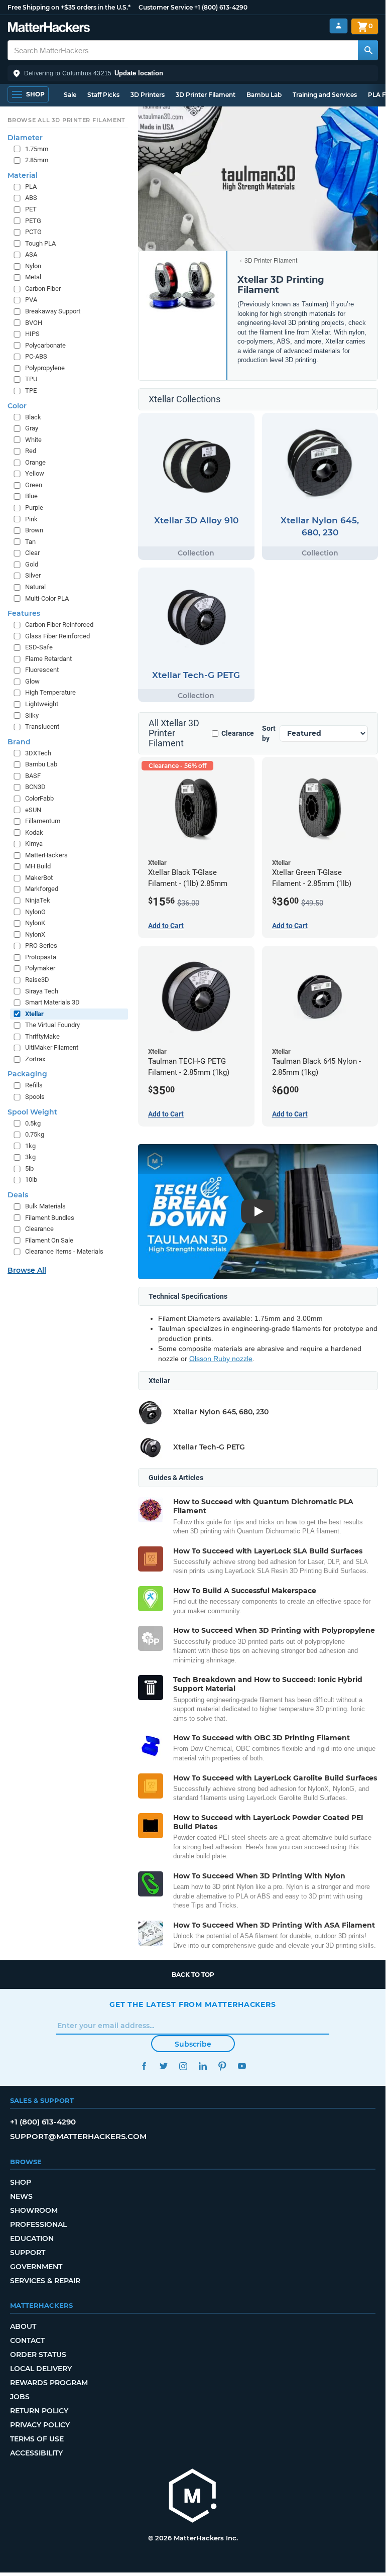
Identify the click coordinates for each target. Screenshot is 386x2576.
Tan (30, 542)
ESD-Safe (39, 647)
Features (24, 613)
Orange (35, 462)
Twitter (163, 2066)
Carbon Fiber (43, 289)
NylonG (35, 912)
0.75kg (35, 1134)
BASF (33, 776)
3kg (30, 1157)
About (23, 2326)
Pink (31, 519)
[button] (193, 73)
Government (36, 2267)
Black (33, 417)
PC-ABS (36, 356)
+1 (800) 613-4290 (221, 7)
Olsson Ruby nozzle (221, 1359)
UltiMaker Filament (52, 1047)
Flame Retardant (48, 659)
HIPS (32, 334)
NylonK (35, 923)
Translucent (42, 726)
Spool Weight (32, 1112)
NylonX (35, 934)
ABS (31, 198)
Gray (32, 428)
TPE (31, 390)
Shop (21, 2182)
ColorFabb (39, 798)
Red (31, 451)
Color (17, 406)
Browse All (27, 1270)
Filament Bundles (50, 1218)
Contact (27, 2340)
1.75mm (37, 149)
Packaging (27, 1074)
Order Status (38, 2355)
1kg (30, 1146)
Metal (33, 277)
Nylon (33, 266)
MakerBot (39, 878)
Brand (19, 742)
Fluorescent (42, 670)
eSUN (33, 810)
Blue (31, 496)
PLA (31, 187)
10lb (31, 1180)
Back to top (193, 1975)
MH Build (38, 866)
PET (31, 209)
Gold (32, 564)
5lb (29, 1168)
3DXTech (38, 753)
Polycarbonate (45, 345)
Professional (38, 2224)
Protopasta (41, 957)
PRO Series (41, 945)
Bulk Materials (45, 1206)
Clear (32, 553)
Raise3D (37, 980)
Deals (18, 1195)
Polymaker (40, 968)
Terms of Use (37, 2439)
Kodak (34, 832)
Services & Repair (45, 2281)
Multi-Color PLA (47, 598)
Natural (35, 587)
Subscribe (193, 2044)
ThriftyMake (42, 1036)
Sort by (269, 733)
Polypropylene (45, 368)
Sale (70, 95)
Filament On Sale (49, 1240)
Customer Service (166, 7)
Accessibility (36, 2453)
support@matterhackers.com (78, 2136)
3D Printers (148, 95)
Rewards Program (49, 2383)
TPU (31, 379)
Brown (34, 530)
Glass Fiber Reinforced (57, 636)
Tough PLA (40, 243)
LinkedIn (203, 2066)
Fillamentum (43, 821)
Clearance (238, 733)
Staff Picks (103, 95)
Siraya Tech (42, 991)
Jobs (20, 2397)
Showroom (34, 2210)
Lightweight (42, 704)
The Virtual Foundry (52, 1025)
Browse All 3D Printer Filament (67, 120)
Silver (33, 575)
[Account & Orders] (339, 26)
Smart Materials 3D (52, 1002)
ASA (31, 254)
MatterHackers (46, 855)
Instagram (183, 2066)
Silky (32, 715)
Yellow (35, 473)
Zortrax (35, 1059)
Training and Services (325, 95)
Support (28, 2253)
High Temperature (50, 692)
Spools (35, 1097)
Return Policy (39, 2411)
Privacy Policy (40, 2425)
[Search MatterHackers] (368, 50)
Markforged (42, 889)
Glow (32, 681)
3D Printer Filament (206, 95)
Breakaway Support (53, 311)
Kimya (34, 844)
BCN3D (35, 787)
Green (34, 485)
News (21, 2196)
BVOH (34, 323)
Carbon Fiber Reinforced (59, 625)
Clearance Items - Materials (64, 1251)
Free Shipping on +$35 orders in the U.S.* (69, 7)
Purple (34, 508)
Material (23, 175)
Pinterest (222, 2066)
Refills (34, 1085)
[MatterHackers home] (49, 28)
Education (32, 2238)
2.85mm (37, 160)
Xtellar (34, 1014)
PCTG (33, 232)
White (33, 440)
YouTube (242, 2066)
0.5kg (33, 1123)
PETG (33, 221)
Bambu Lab (264, 95)
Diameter (25, 138)
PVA (31, 300)
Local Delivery (41, 2369)
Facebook (144, 2066)
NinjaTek (38, 900)
